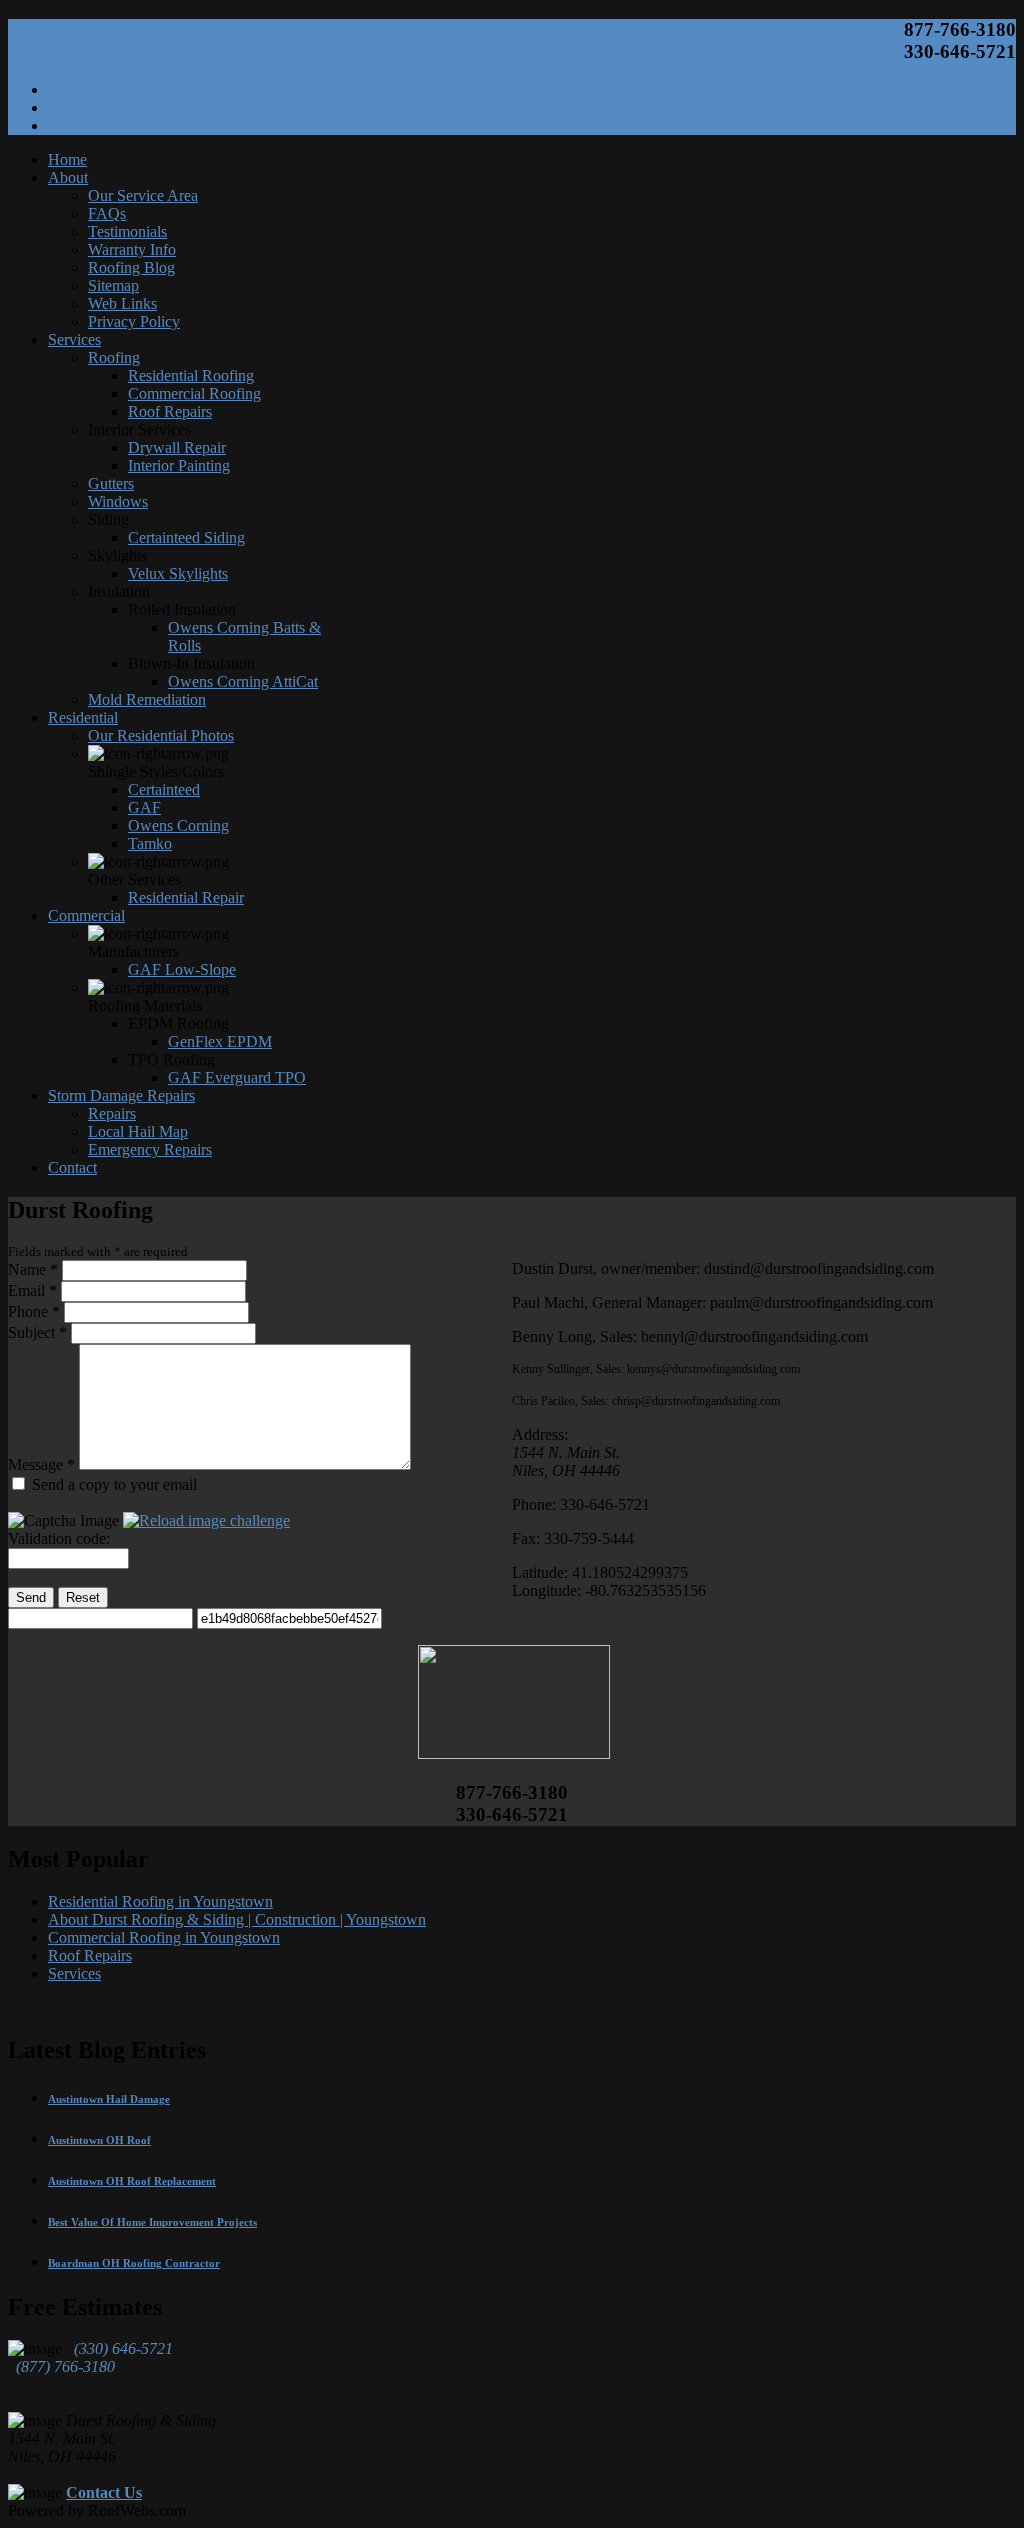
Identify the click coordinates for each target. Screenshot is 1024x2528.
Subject (37, 1332)
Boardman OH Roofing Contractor (134, 2263)
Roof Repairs (90, 1955)
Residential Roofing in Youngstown (160, 1901)
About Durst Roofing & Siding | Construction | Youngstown (237, 1919)
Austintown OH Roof (99, 2140)
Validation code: (59, 1538)
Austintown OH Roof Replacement (132, 2181)
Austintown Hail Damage (109, 2099)
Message (41, 1464)
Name (33, 1269)
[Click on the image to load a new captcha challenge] (206, 1520)
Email (32, 1290)
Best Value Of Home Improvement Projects (152, 2222)
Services (74, 1973)
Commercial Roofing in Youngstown (164, 1937)
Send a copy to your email (114, 1484)
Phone (34, 1311)
